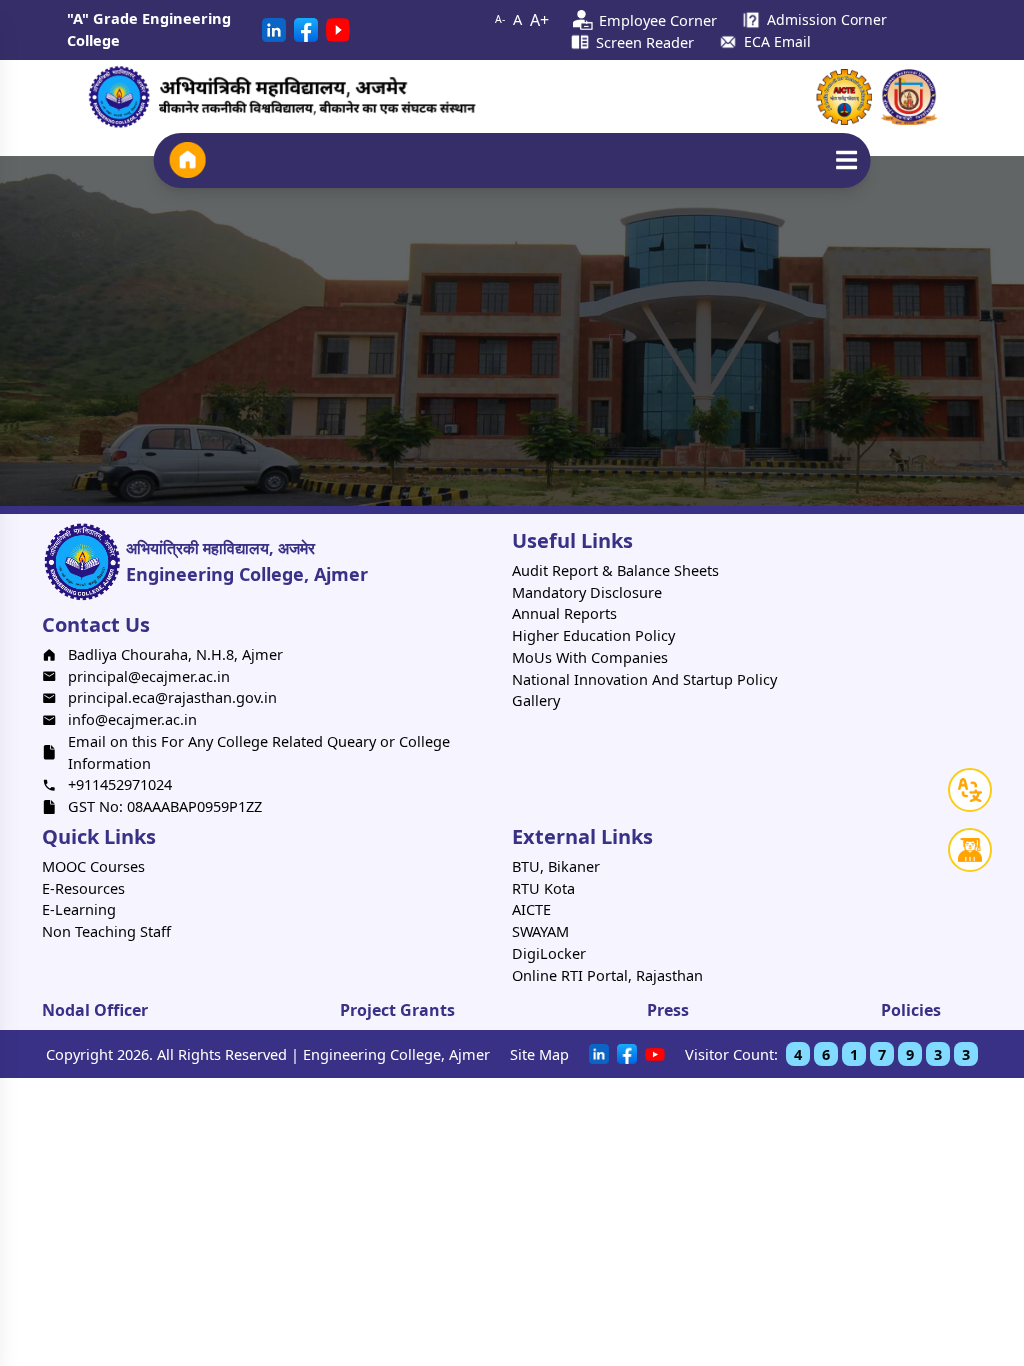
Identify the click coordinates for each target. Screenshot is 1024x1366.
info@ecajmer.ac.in (132, 719)
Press (668, 1010)
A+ (539, 20)
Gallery (536, 700)
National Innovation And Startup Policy (644, 679)
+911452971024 (120, 784)
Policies (911, 1010)
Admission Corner (827, 19)
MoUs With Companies (590, 657)
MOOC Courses (93, 866)
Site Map (539, 1054)
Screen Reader (645, 42)
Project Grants (397, 1010)
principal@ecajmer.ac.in (149, 676)
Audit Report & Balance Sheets (615, 570)
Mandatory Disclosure (587, 592)
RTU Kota (543, 888)
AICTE (531, 909)
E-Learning (79, 909)
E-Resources (83, 888)
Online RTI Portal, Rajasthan (607, 975)
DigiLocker (549, 953)
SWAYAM (540, 931)
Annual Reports (564, 613)
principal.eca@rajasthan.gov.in (172, 697)
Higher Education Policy (593, 635)
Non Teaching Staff (106, 931)
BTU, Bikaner (556, 866)
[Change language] (970, 790)
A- (500, 19)
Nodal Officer (95, 1010)
